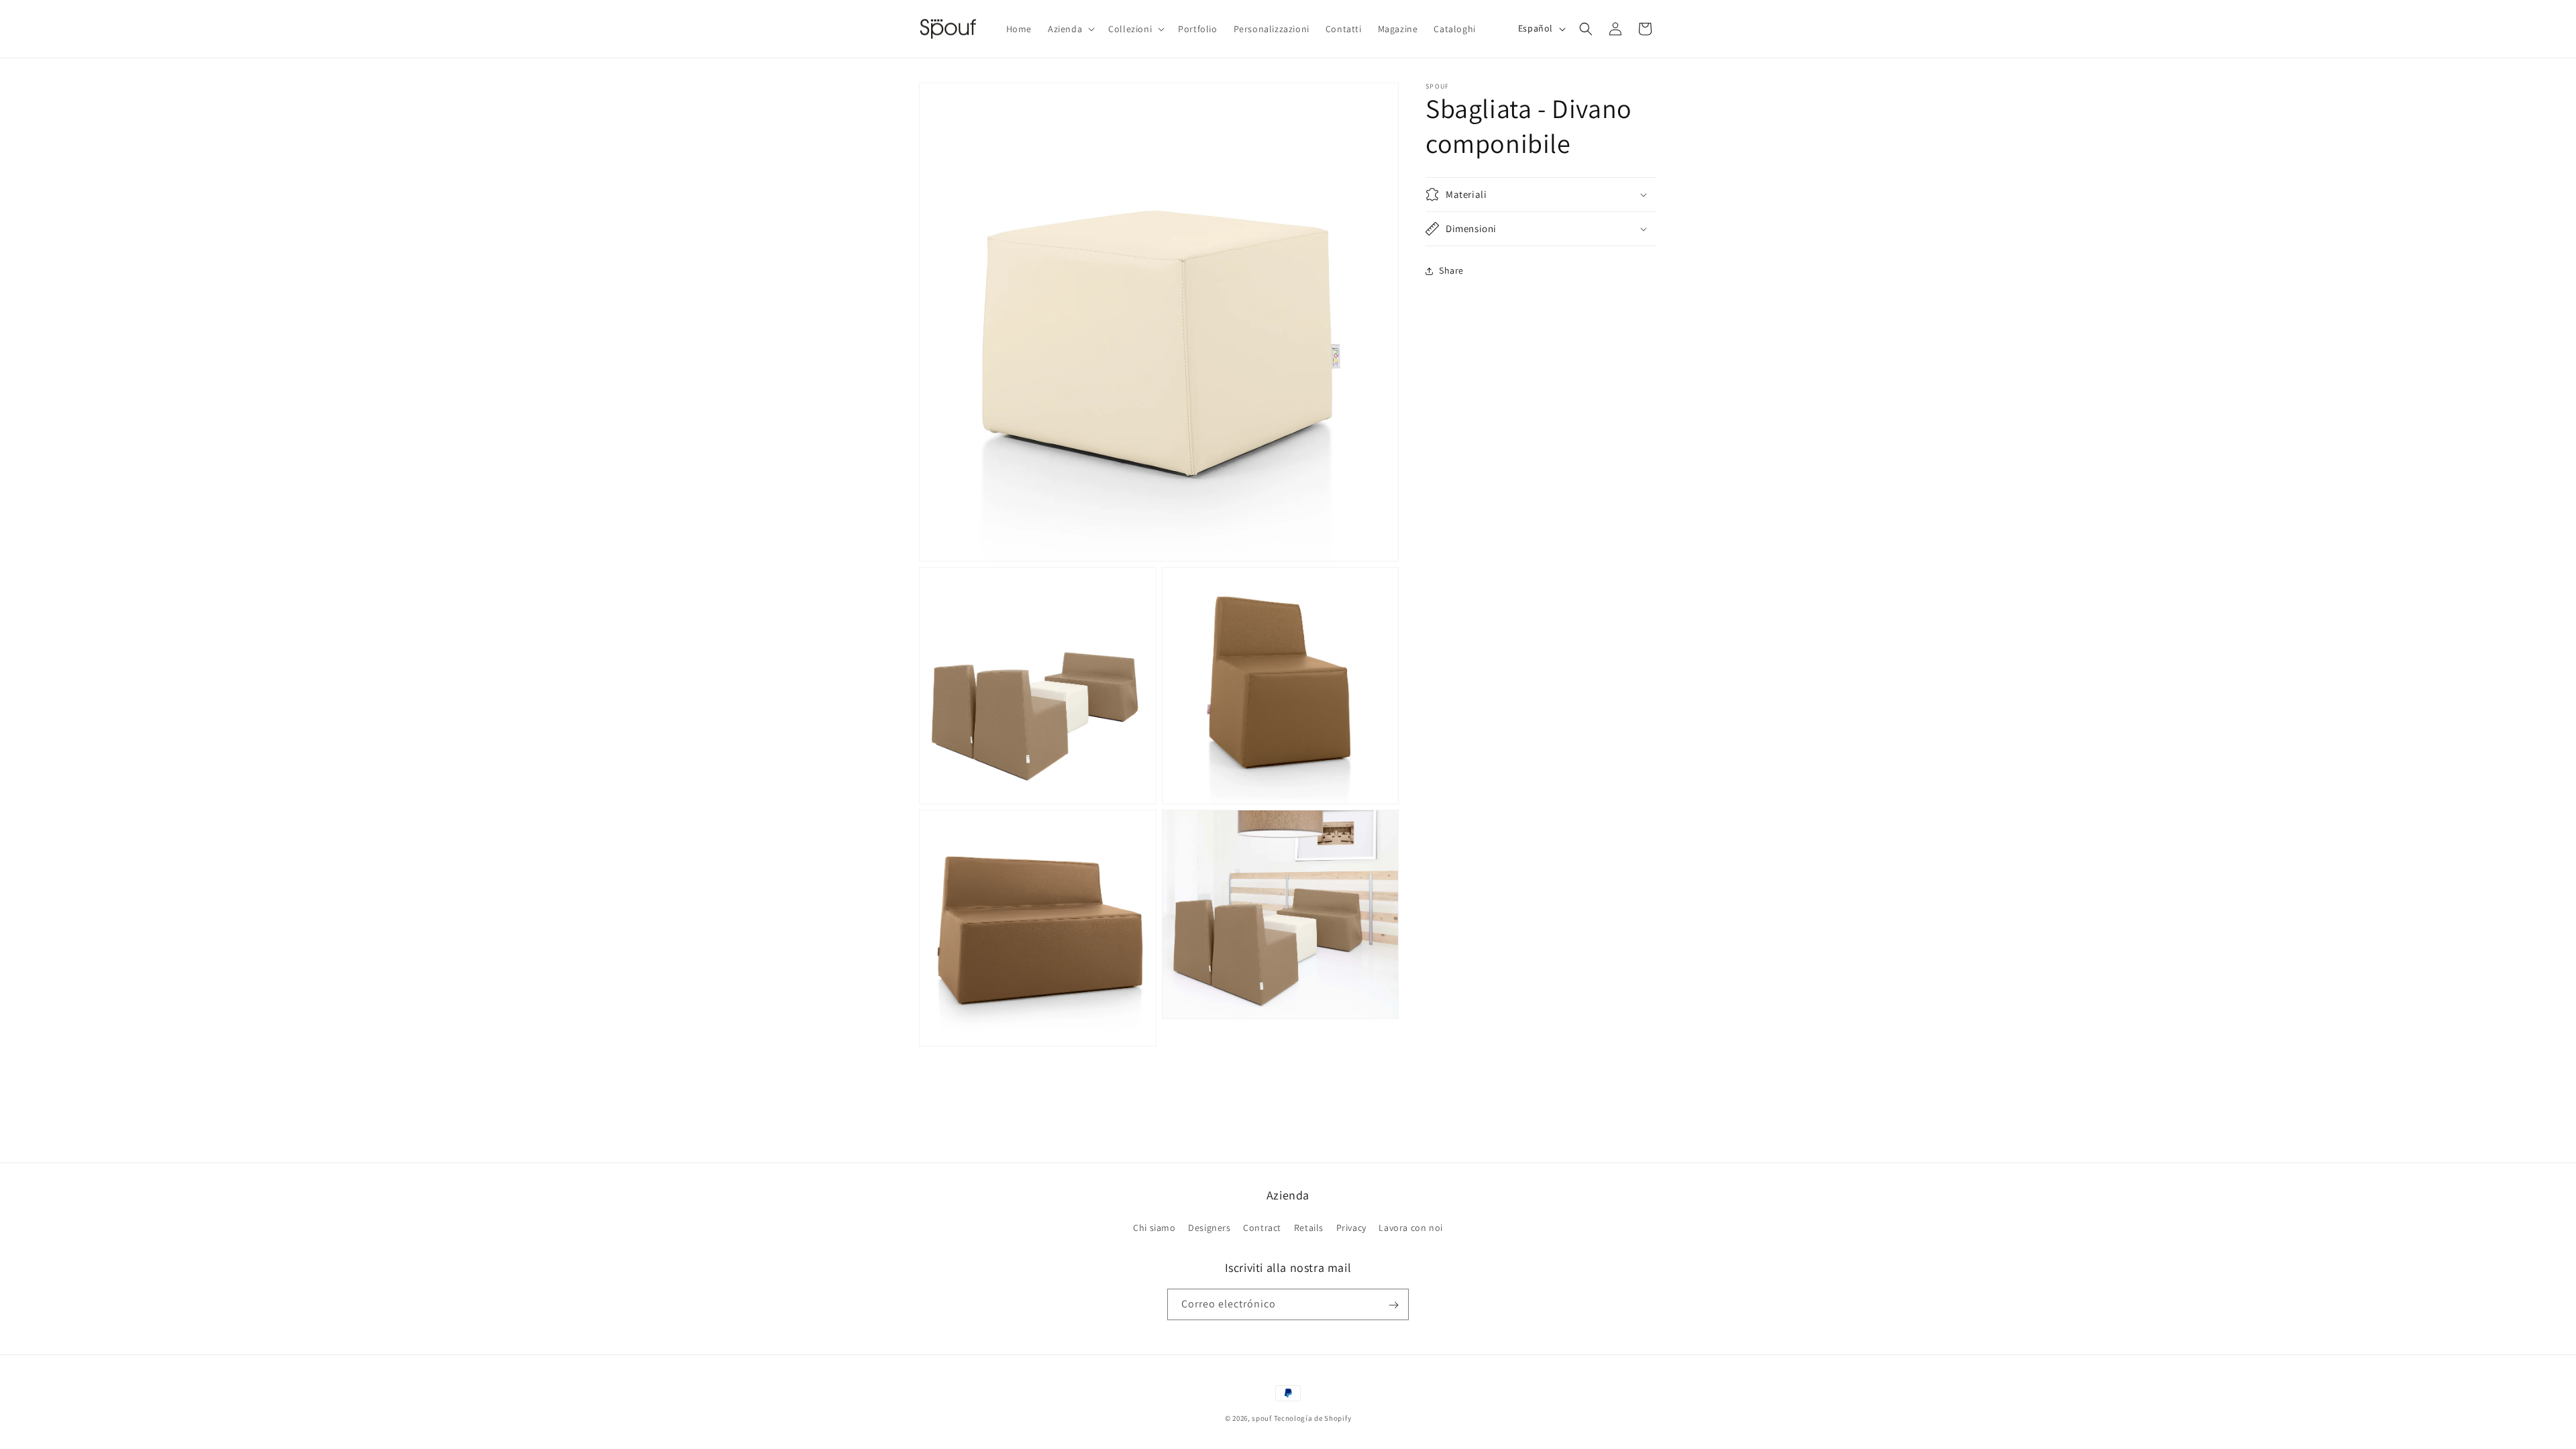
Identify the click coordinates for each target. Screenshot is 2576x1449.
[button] (1070, 29)
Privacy (1351, 1228)
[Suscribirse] (1393, 1305)
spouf (1262, 1418)
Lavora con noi (1410, 1228)
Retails (1309, 1228)
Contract (1262, 1228)
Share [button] (1451, 270)
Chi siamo (1154, 1228)
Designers (1209, 1228)
